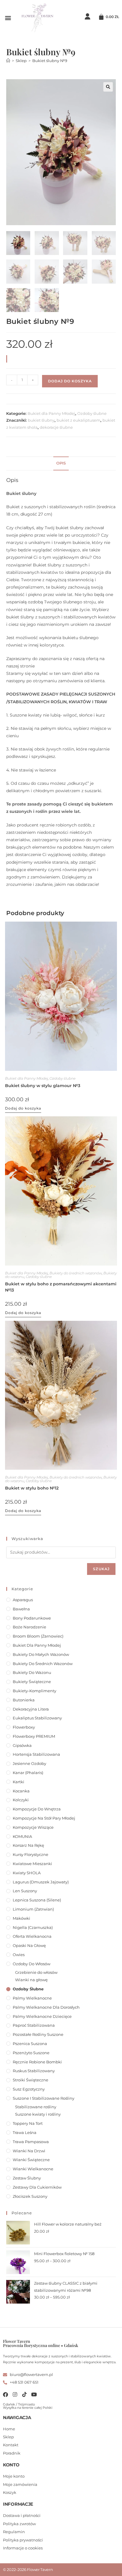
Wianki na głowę (31, 1980)
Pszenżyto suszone (31, 2053)
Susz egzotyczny (29, 2089)
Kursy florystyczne (30, 1854)
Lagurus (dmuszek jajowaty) (41, 1882)
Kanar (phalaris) (28, 1773)
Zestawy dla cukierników (37, 2187)
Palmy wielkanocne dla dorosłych (46, 2007)
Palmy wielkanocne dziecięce (42, 2016)
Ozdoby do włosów (32, 1964)
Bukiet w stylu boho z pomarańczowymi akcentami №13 (61, 1287)
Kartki (19, 1782)
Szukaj (101, 1569)
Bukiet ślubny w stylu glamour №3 (43, 1086)
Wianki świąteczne (31, 2160)
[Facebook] (5, 2394)
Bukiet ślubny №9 (50, 61)
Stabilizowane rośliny (36, 2107)
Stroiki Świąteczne (30, 2080)
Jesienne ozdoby (29, 1763)
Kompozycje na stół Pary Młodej (44, 1818)
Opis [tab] (61, 463)
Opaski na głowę (29, 1945)
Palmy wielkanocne (32, 1998)
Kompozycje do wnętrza (37, 1809)
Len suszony (25, 1891)
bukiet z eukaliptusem (78, 420)
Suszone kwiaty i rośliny (38, 2114)
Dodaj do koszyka (70, 381)
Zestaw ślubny (27, 2178)
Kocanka (21, 1791)
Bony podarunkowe (32, 1618)
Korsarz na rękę (28, 1845)
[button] (8, 18)
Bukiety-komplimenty (34, 1691)
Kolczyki (21, 1800)
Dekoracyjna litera (31, 1709)
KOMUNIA (22, 1836)
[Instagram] (15, 2394)
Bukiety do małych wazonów (41, 1654)
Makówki (21, 1918)
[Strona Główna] (8, 61)
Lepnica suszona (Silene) (37, 1900)
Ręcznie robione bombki (37, 2062)
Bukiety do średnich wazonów (76, 1273)
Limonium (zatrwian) (33, 1909)
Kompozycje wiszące (33, 1827)
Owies (19, 1955)
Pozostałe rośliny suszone (38, 2034)
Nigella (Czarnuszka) (33, 1927)
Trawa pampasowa (31, 2142)
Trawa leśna (25, 2132)
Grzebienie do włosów (36, 1972)
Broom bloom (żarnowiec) (38, 1636)
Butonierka (24, 1700)
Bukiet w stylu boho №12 (32, 1488)
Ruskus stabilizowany (34, 2071)
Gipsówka (22, 1745)
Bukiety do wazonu (32, 1672)
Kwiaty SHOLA (27, 1873)
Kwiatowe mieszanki (32, 1864)
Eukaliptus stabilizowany (37, 1718)
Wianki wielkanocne (33, 2169)
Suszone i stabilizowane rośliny (44, 2098)
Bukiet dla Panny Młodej (51, 413)
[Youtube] (34, 2394)
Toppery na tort (28, 2123)
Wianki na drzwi (29, 2151)
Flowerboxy (24, 1727)
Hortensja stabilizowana (36, 1754)
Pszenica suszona (30, 2044)
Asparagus (23, 1600)
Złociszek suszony (30, 2196)
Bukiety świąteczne (32, 1682)
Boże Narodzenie (29, 1627)
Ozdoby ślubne (92, 413)
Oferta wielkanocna (32, 1936)
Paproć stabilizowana (34, 2025)
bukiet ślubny (41, 420)
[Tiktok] (24, 2394)
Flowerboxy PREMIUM (34, 1736)
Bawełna (21, 1609)
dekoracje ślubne (56, 427)
